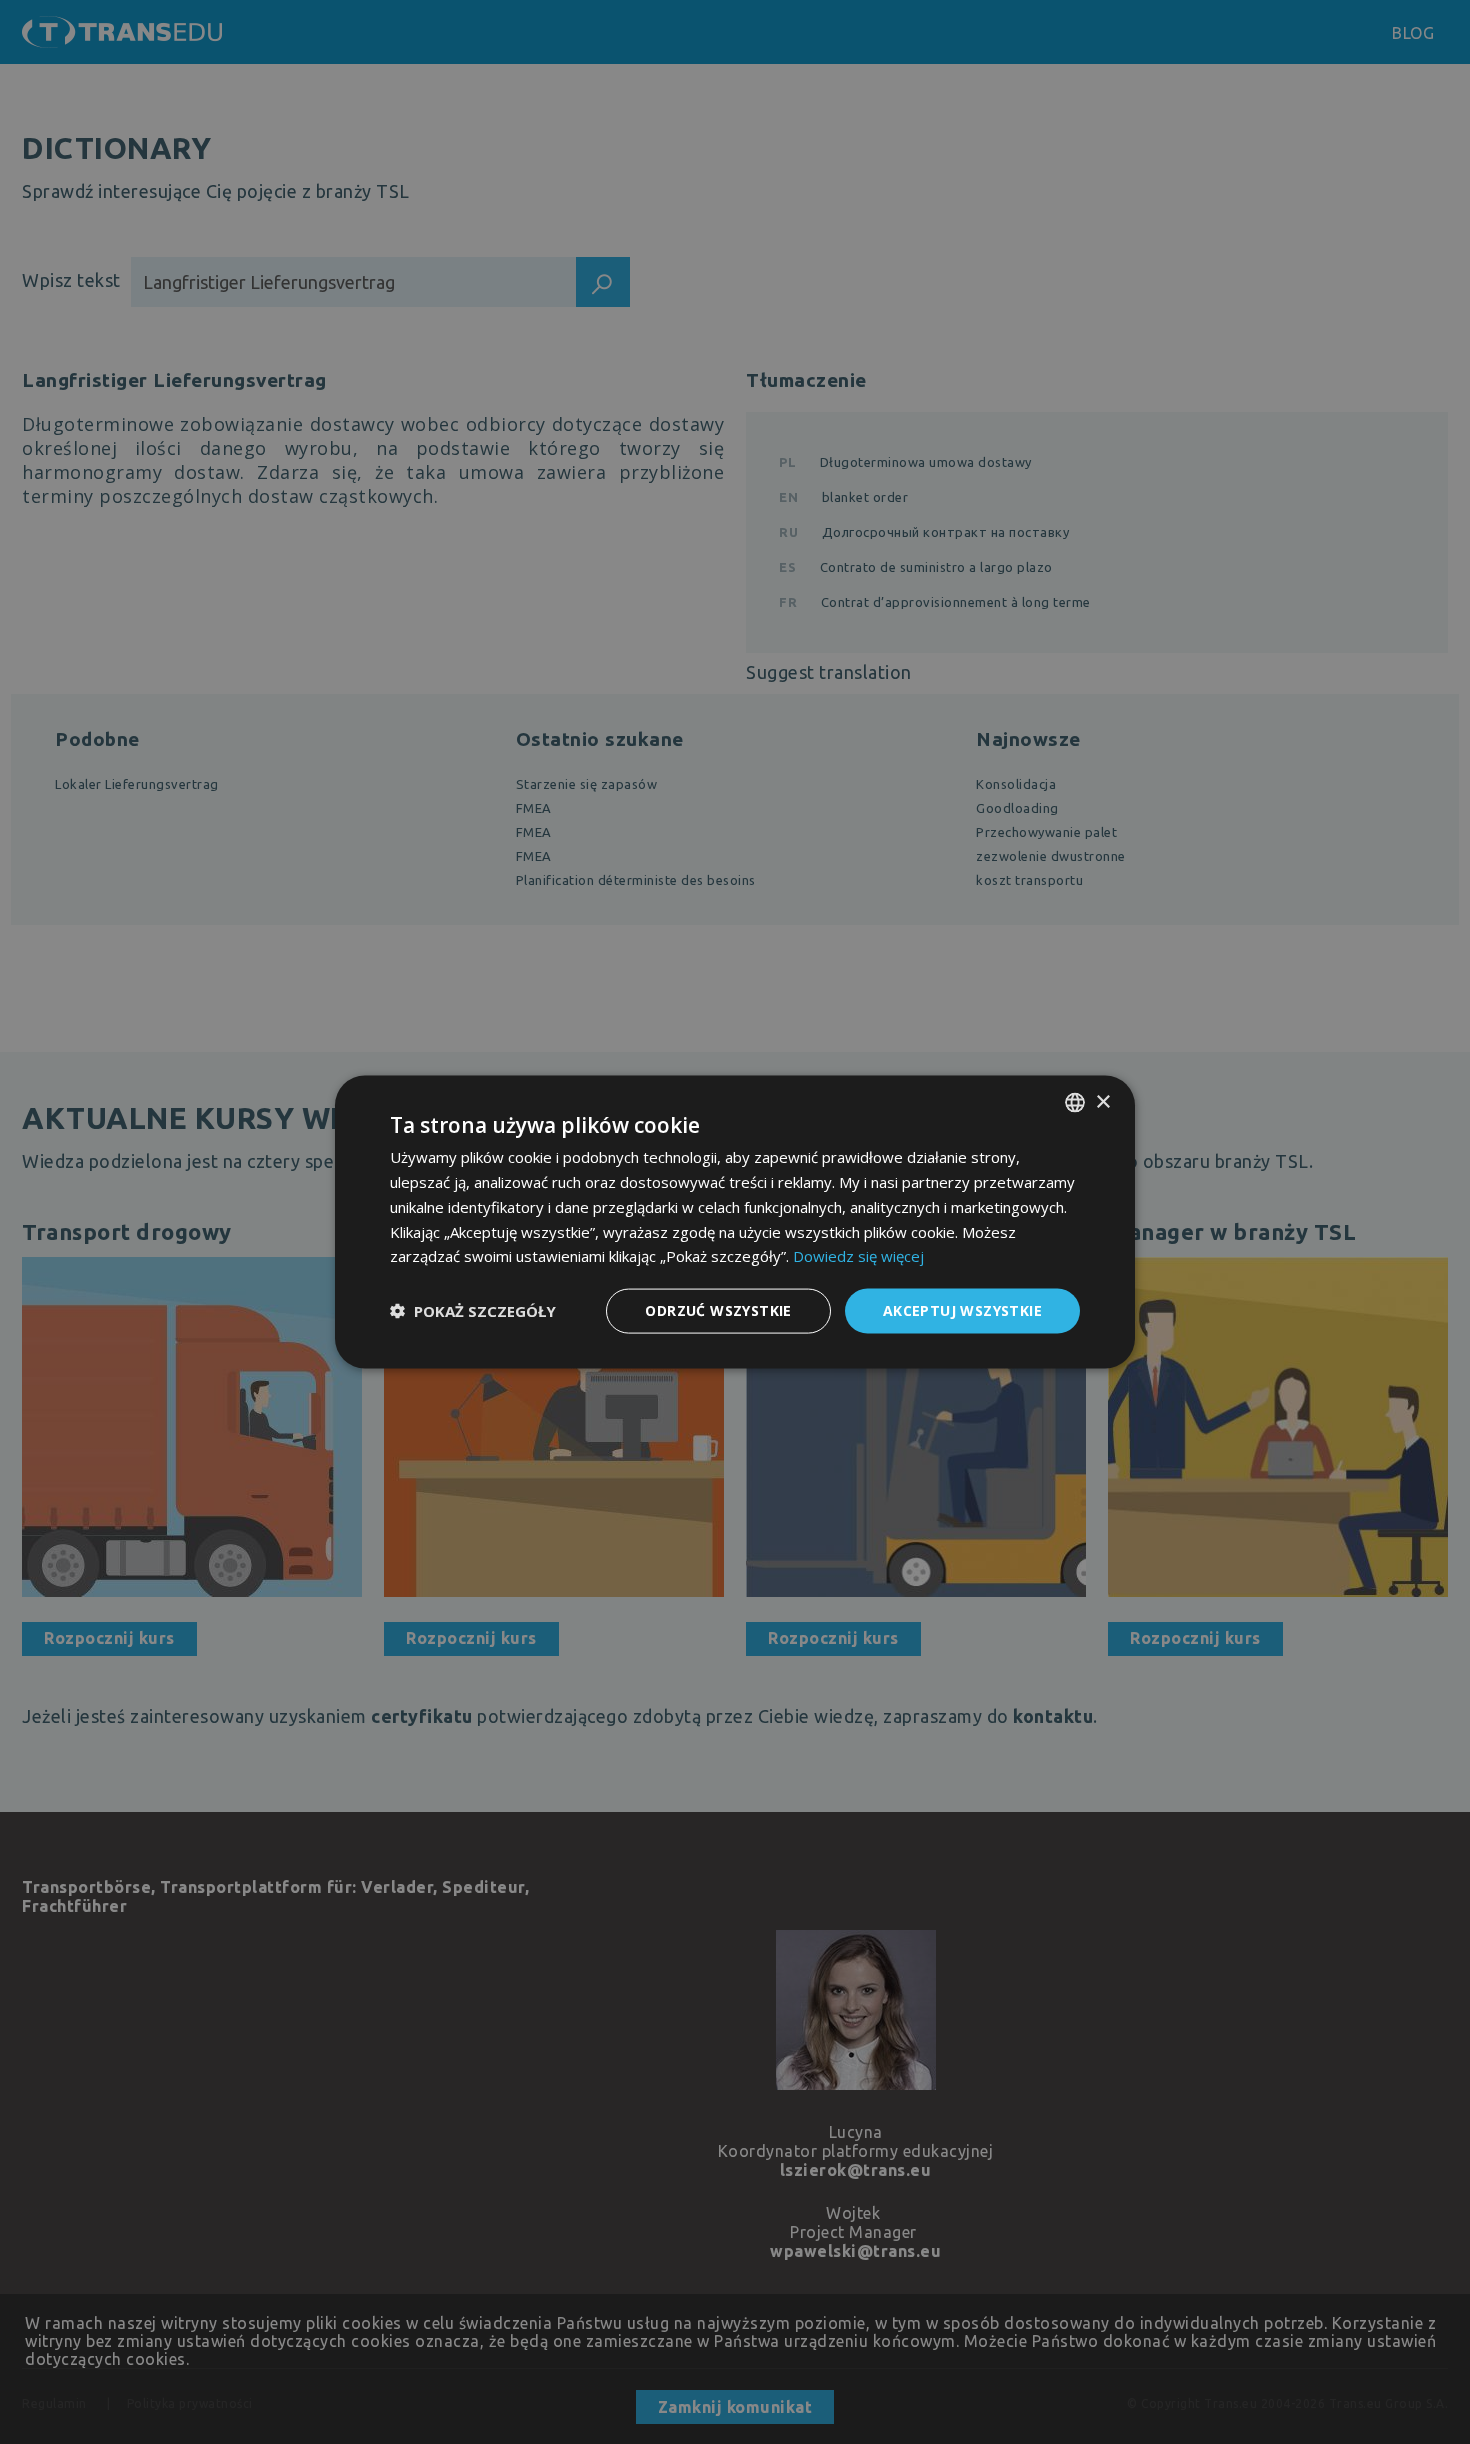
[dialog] (735, 1222)
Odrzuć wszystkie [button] (718, 1310)
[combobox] (1075, 1103)
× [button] (1102, 1101)
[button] (473, 1311)
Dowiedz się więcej (858, 1256)
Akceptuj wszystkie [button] (962, 1310)
